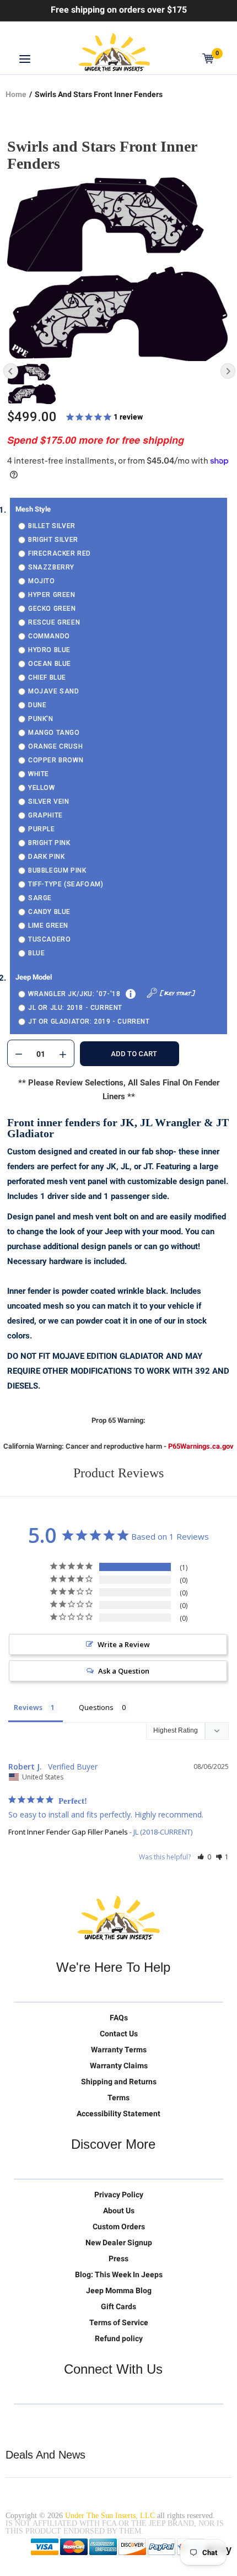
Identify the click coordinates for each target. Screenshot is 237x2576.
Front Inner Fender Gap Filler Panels (68, 1832)
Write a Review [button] (124, 1644)
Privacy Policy (119, 2195)
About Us (119, 2211)
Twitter (23, 2422)
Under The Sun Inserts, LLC (110, 2516)
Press (118, 2258)
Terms (118, 2098)
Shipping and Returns (119, 2082)
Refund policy (119, 2338)
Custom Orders (119, 2227)
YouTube (69, 2422)
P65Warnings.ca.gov (201, 1446)
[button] (204, 1857)
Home (16, 94)
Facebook (46, 2422)
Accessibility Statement (118, 2113)
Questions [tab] (96, 1707)
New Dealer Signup (119, 2242)
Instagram (92, 2422)
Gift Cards (118, 2306)
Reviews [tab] (28, 1707)
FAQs (119, 2018)
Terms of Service (119, 2322)
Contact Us (119, 2034)
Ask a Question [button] (124, 1671)
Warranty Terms (119, 2050)
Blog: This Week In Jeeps (119, 2274)
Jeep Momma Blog (119, 2290)
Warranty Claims (119, 2066)
